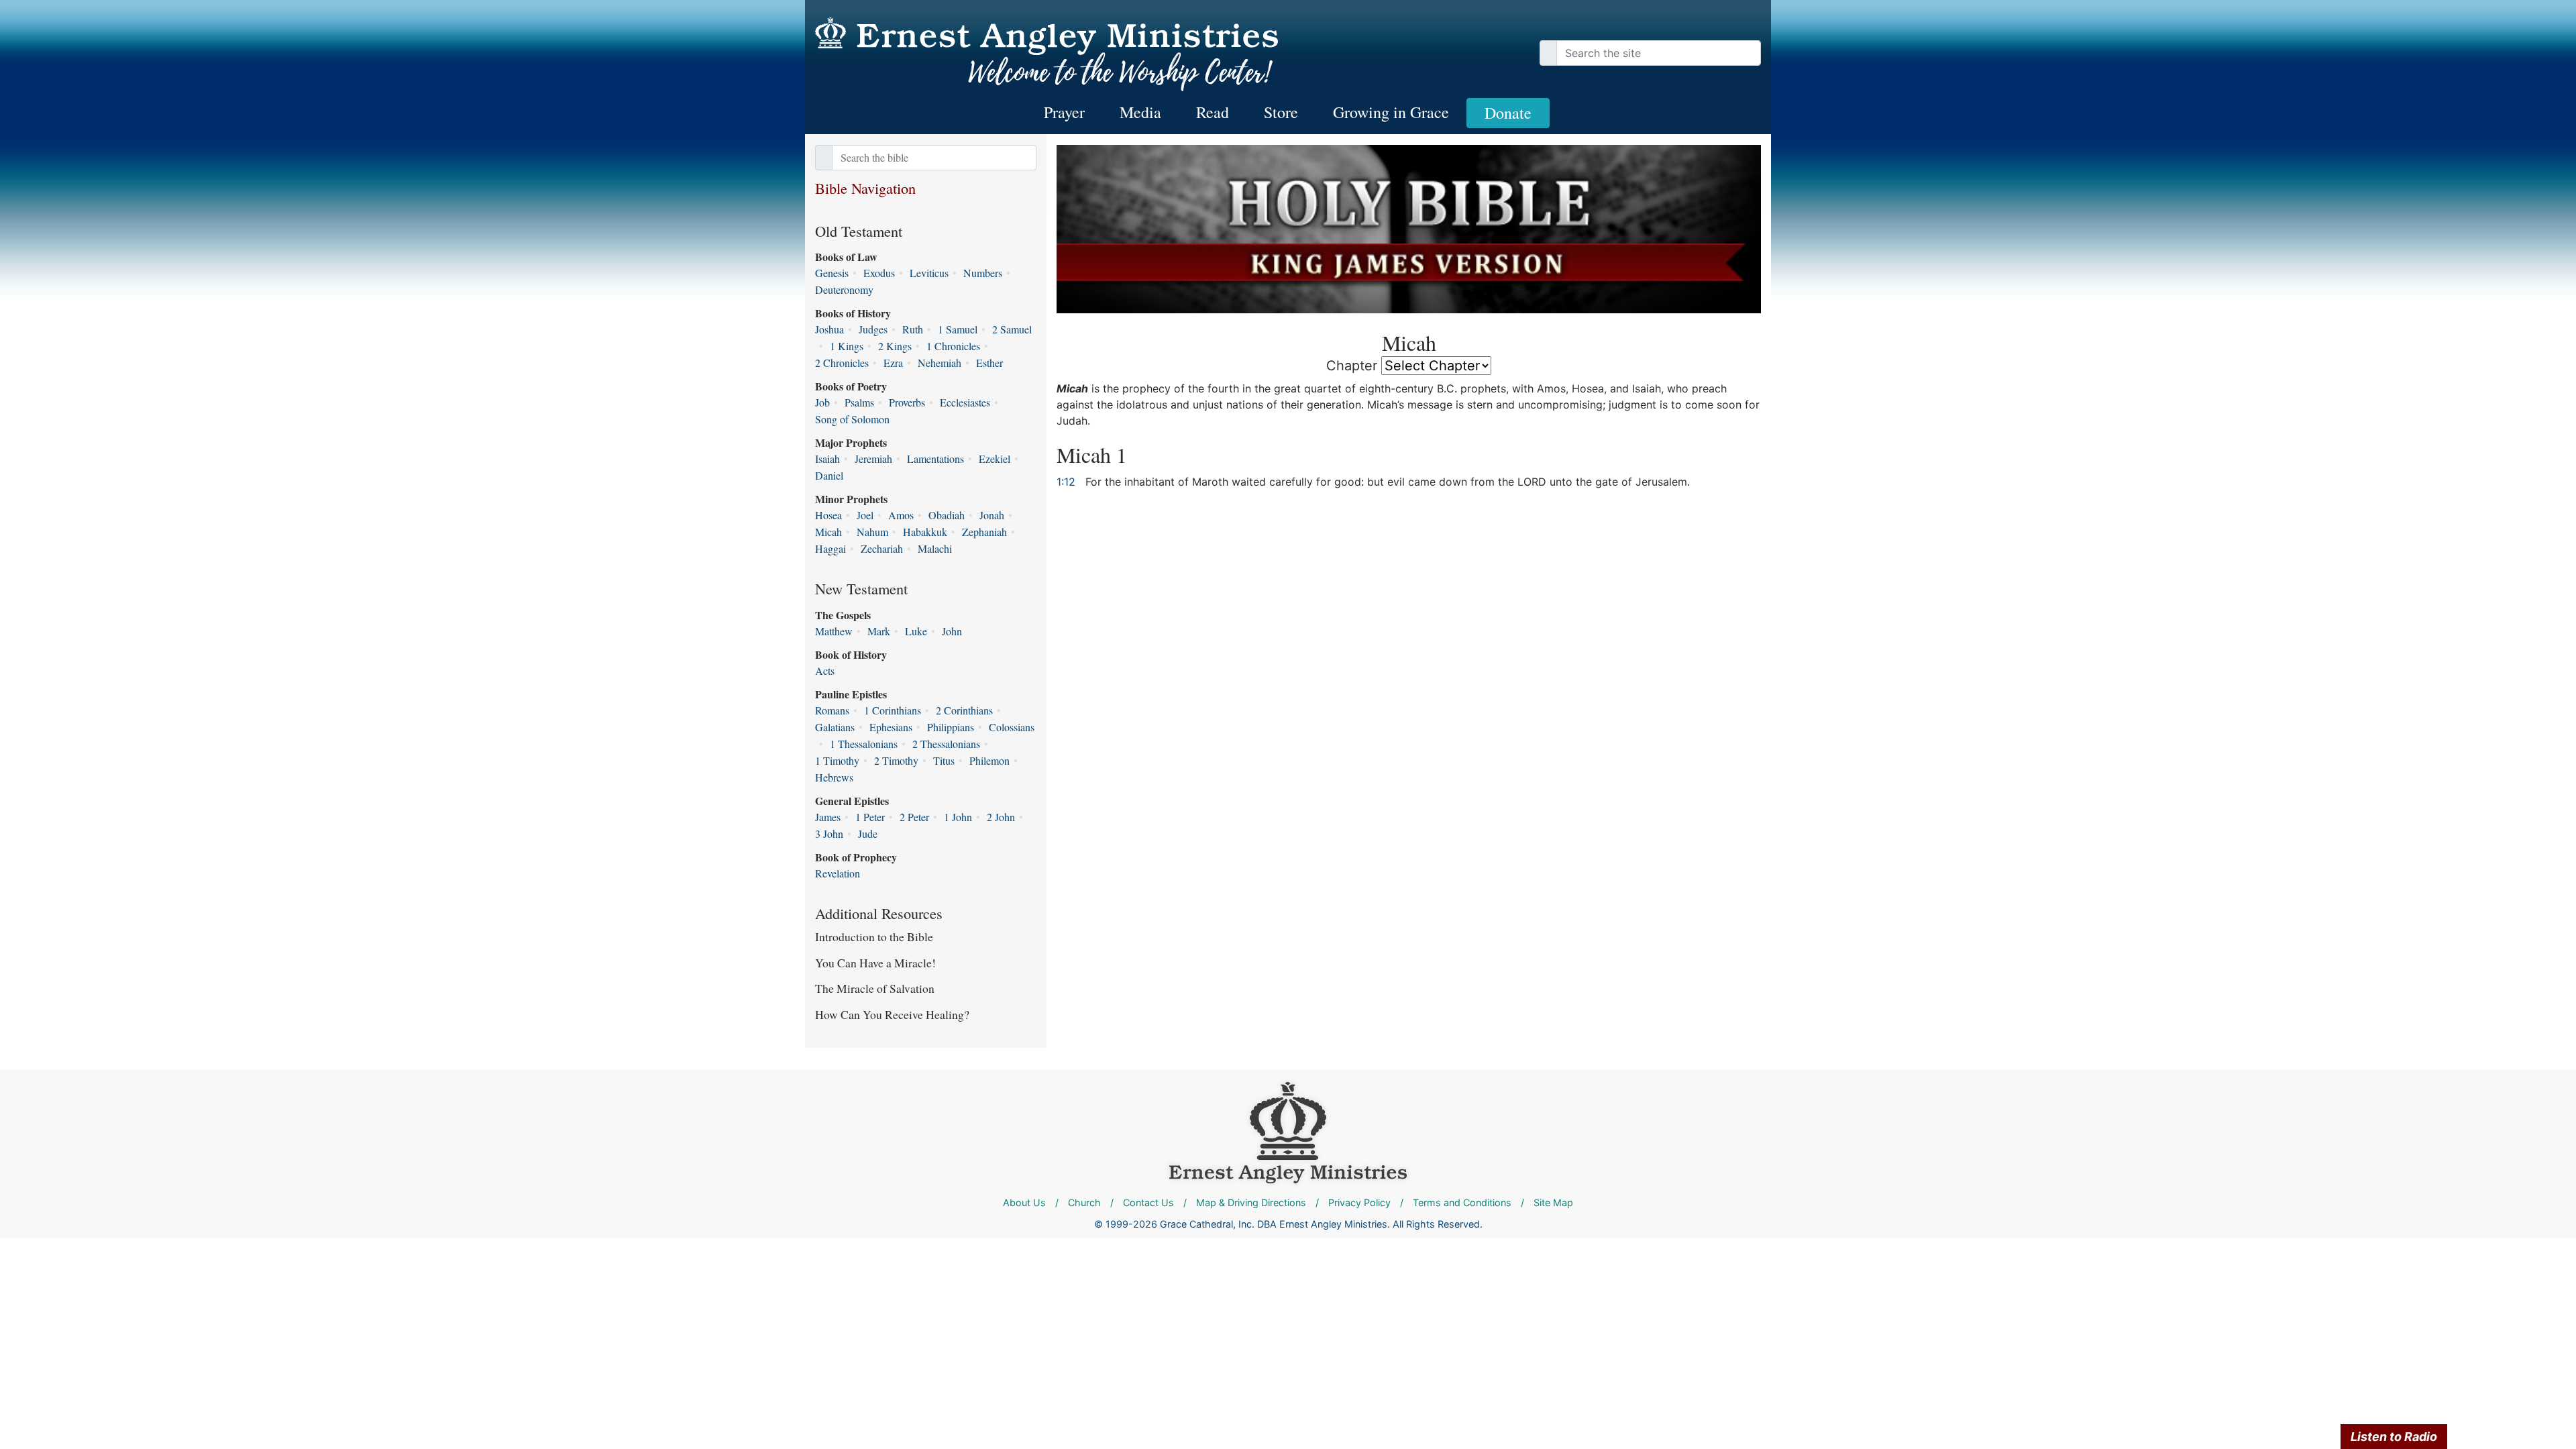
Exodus (879, 273)
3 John (829, 834)
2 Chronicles (842, 363)
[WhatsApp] (1758, 27)
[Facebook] (1731, 27)
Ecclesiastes (965, 402)
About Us (1024, 1202)
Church (1084, 1202)
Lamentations (935, 459)
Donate (1508, 113)
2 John (1001, 817)
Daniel (829, 475)
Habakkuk (925, 532)
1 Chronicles (953, 346)
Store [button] (1281, 112)
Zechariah (882, 548)
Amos (901, 515)
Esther (989, 363)
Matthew (834, 631)
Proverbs (907, 402)
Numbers (983, 273)
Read (1213, 112)
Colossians (1012, 727)
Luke (916, 631)
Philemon (989, 760)
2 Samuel (1012, 329)
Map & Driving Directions (1251, 1202)
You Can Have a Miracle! (875, 963)
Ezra (893, 363)
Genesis (832, 273)
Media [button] (1140, 112)
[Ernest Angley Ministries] (1288, 1131)
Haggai (830, 548)
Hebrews (834, 777)
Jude (868, 834)
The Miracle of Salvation (875, 988)
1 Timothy (837, 760)
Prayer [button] (1064, 112)
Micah (828, 532)
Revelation (838, 873)
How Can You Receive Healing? (892, 1014)
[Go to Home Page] (1046, 55)
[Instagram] (1744, 27)
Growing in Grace (1391, 112)
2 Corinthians (964, 710)
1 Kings (847, 346)
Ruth (913, 329)
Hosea (828, 515)
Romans (832, 710)
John (952, 631)
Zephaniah (984, 532)
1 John (958, 817)
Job (822, 402)
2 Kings (895, 346)
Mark (879, 631)
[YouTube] (1737, 27)
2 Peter (914, 817)
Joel (865, 515)
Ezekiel (995, 459)
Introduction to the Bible (874, 936)
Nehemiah (940, 363)
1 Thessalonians (864, 744)
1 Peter (870, 817)
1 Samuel (958, 329)
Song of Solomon (852, 419)
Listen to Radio (2394, 1437)
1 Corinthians (893, 710)
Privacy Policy (1359, 1202)
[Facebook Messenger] (1751, 27)
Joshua (829, 329)
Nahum (872, 532)
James (828, 817)
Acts (825, 670)
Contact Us (1148, 1202)
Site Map (1553, 1202)
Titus (944, 760)
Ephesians (891, 727)
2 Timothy (896, 760)
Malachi (935, 548)
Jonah (992, 515)
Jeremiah (873, 459)
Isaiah (827, 459)
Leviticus (929, 273)
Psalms (859, 402)
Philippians (951, 727)
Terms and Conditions (1462, 1202)
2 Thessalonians (946, 744)
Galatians (835, 727)
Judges (873, 329)
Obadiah (947, 515)
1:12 (1066, 482)
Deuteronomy (844, 289)
